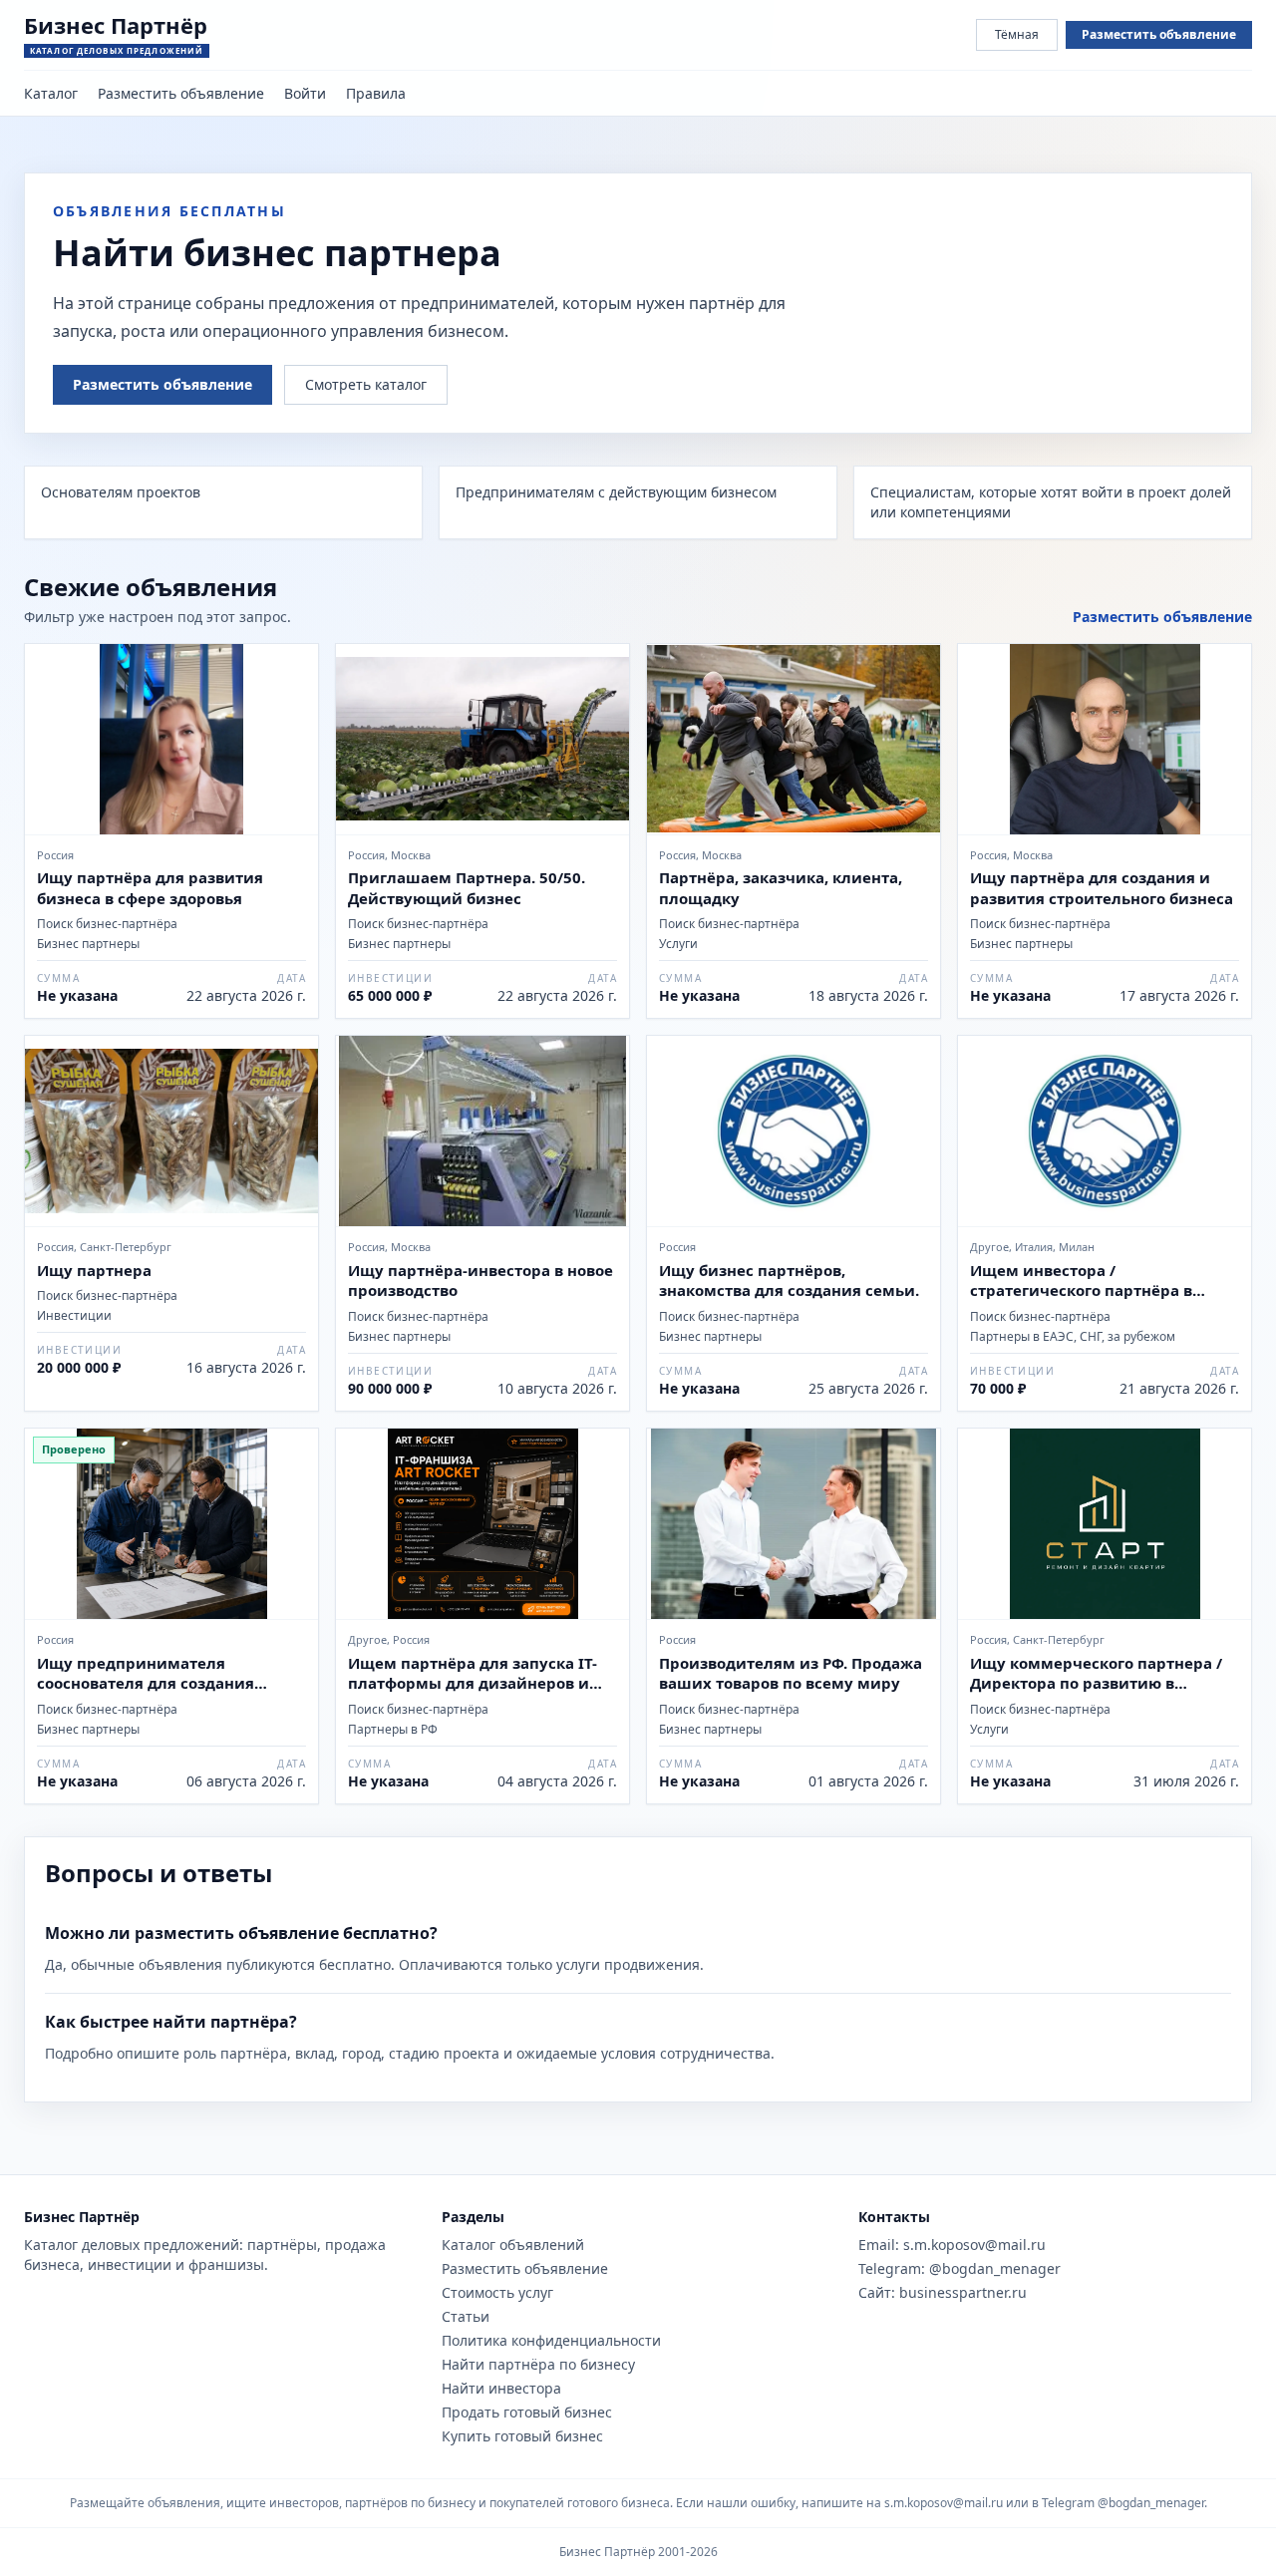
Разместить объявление (1159, 34)
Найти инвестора (501, 2388)
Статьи (466, 2316)
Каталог (51, 93)
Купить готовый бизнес (522, 2436)
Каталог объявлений (513, 2245)
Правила (376, 93)
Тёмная (1017, 34)
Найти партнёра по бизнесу (538, 2364)
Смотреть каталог (366, 384)
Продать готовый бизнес (527, 2412)
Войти (305, 93)
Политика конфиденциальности (551, 2340)
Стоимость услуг (497, 2292)
